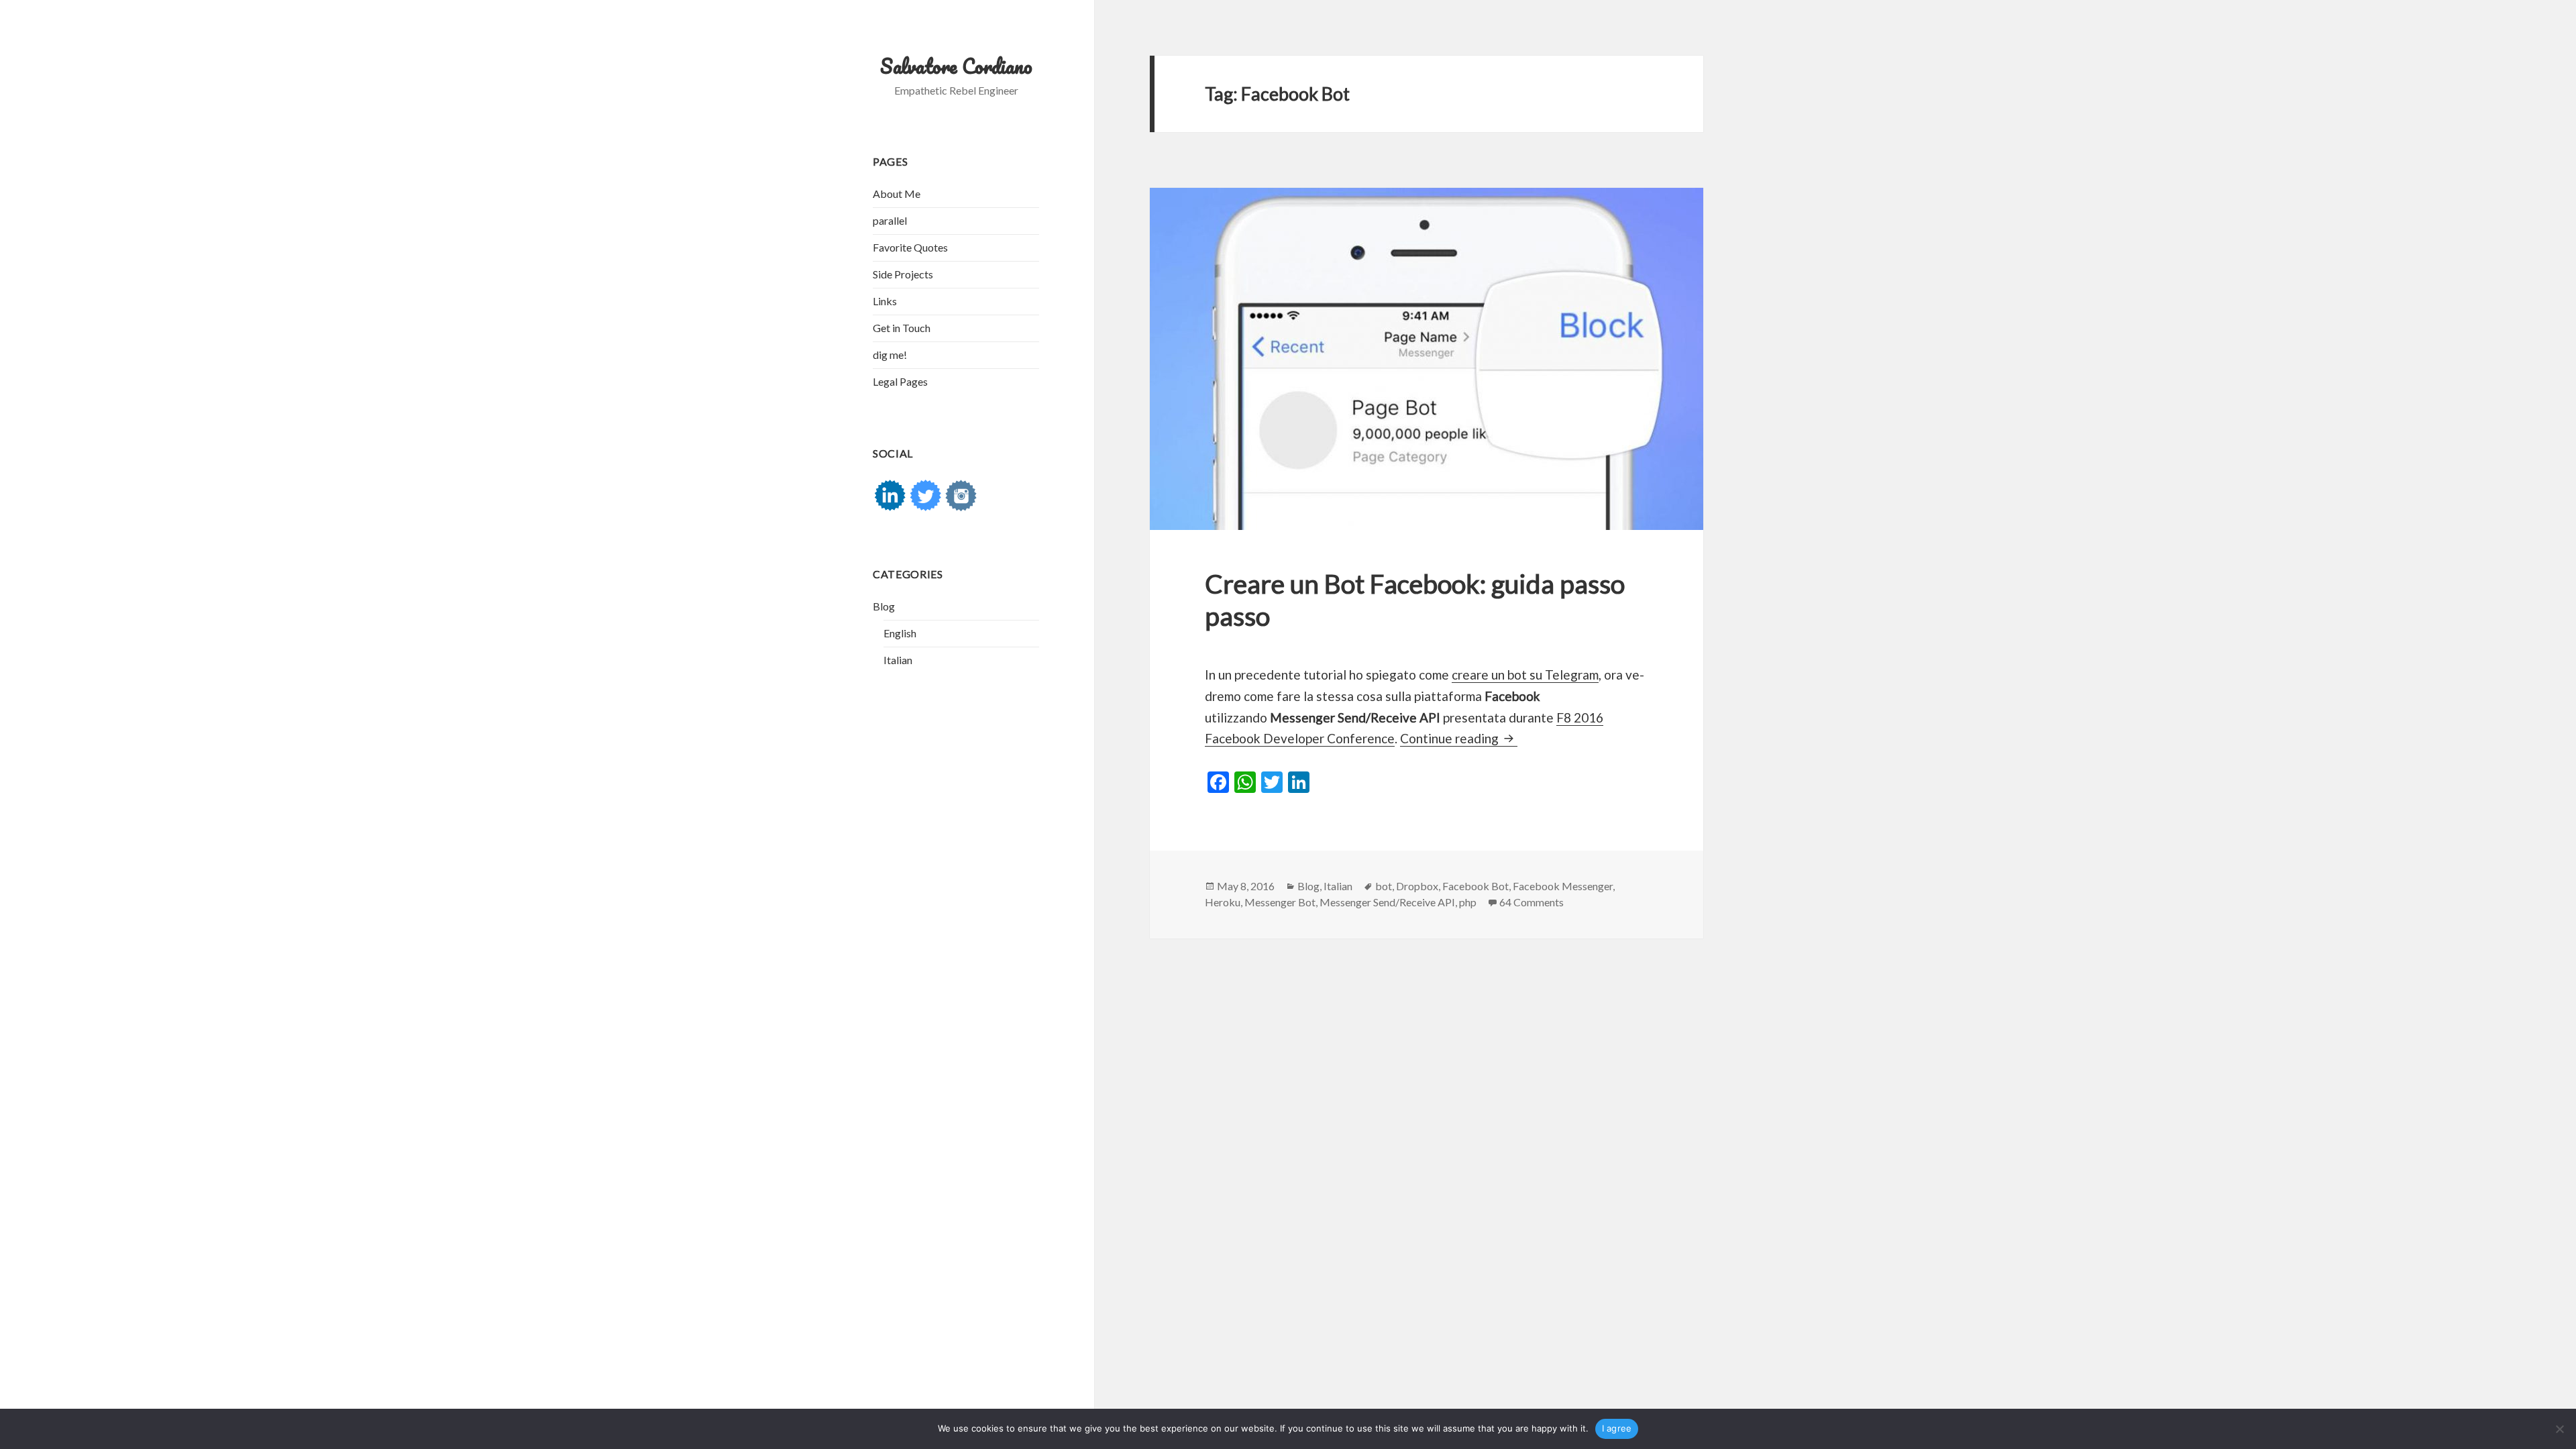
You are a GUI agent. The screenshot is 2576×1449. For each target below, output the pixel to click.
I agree (1617, 1428)
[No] (2559, 1429)
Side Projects (903, 274)
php (1468, 902)
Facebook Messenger (1563, 886)
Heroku (1223, 902)
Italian (898, 660)
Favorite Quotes (910, 247)
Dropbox (1417, 886)
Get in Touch (902, 328)
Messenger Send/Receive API (1387, 902)
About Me (897, 194)
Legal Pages (900, 381)
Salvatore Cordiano (956, 66)
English (900, 633)
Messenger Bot (1280, 902)
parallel (890, 220)
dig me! (890, 355)
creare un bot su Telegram (1525, 675)
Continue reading (1459, 738)
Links (885, 301)
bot (1384, 886)
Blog (884, 606)
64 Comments (1532, 902)
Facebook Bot (1475, 886)
